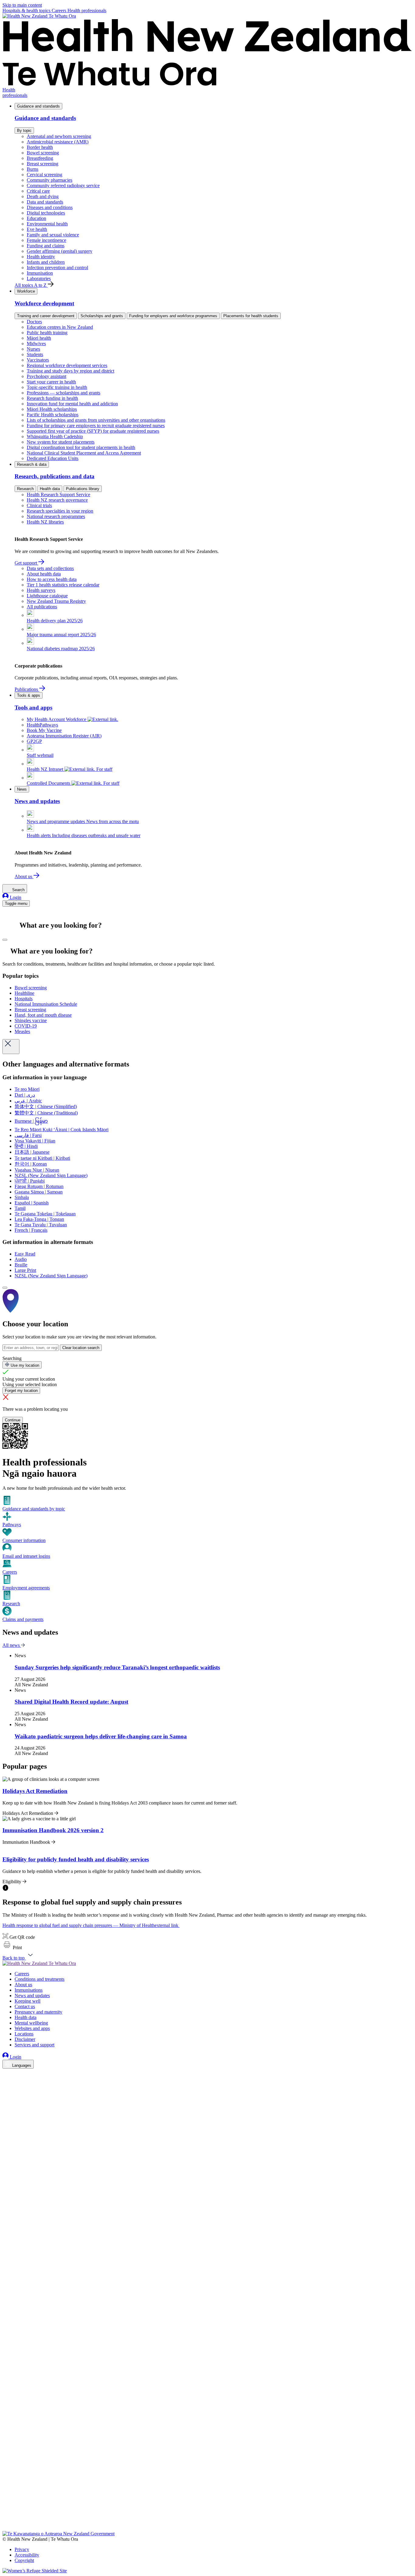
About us (24, 876)
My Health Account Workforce (57, 719)
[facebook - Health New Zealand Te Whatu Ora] (6, 2074)
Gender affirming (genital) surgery (60, 251)
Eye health (37, 229)
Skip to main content (22, 5)
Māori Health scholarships (52, 409)
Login (15, 897)
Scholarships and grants (102, 316)
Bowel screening (43, 153)
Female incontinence (46, 240)
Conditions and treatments (39, 1979)
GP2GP (34, 741)
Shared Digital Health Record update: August (71, 1702)
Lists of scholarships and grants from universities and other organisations (96, 420)
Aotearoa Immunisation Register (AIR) (64, 736)
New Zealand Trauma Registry (56, 601)
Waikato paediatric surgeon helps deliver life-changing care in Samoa (101, 1736)
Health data (50, 489)
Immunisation (40, 273)
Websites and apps (32, 2028)
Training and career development (46, 316)
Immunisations (29, 1990)
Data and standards (45, 202)
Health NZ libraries (45, 522)
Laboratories (39, 278)
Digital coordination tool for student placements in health (81, 447)
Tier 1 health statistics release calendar (63, 585)
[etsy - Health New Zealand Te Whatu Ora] (207, 2503)
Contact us (25, 2006)
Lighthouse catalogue (47, 596)
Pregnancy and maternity (38, 2012)
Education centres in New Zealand (60, 327)
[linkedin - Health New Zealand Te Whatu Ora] (6, 2091)
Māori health (39, 338)
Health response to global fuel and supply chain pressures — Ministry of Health (90, 1925)
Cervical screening (45, 175)
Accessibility (27, 2555)
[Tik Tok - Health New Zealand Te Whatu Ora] (6, 2520)
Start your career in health (51, 382)
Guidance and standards (38, 106)
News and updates (32, 1996)
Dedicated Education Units (53, 458)
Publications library (83, 489)
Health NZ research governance (57, 500)
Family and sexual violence (53, 235)
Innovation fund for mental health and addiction (72, 404)
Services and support (34, 2045)
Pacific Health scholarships (53, 415)
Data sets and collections (50, 568)
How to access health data (52, 579)
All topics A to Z (31, 285)
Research (25, 489)
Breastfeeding (40, 158)
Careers (60, 10)
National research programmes (56, 516)
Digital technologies (46, 213)
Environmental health (47, 224)
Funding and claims (46, 246)
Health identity (41, 257)
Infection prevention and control (57, 268)
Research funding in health (52, 398)
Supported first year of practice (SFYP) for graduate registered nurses (93, 431)
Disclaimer (25, 2039)
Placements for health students (251, 316)
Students (35, 354)
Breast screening (43, 164)
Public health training (47, 333)
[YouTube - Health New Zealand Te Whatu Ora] (6, 2511)
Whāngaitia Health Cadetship (55, 436)
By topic (24, 131)
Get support (26, 563)
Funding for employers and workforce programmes (173, 316)
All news (12, 1645)
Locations (24, 2034)
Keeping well (27, 2001)
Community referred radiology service (63, 185)
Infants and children (46, 262)
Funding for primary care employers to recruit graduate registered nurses (96, 426)
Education (36, 218)
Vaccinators (38, 360)
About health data (44, 574)
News (22, 789)
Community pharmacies (50, 180)
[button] (12, 1947)
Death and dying (43, 196)
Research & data (32, 464)
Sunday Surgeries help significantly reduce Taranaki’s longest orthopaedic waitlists (117, 1667)
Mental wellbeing (31, 2023)
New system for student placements (61, 442)
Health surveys (41, 590)
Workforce (26, 291)
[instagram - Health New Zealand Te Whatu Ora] (6, 2083)
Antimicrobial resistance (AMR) (58, 142)
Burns (33, 169)
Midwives (36, 343)
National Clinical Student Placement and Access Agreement (84, 453)
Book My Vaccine (44, 730)
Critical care (38, 191)
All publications (42, 607)
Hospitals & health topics (27, 10)
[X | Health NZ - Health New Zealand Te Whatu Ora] (6, 2528)
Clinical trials (39, 505)
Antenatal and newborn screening (59, 136)
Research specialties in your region (60, 511)
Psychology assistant (46, 376)
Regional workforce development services (67, 365)
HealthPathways (42, 725)
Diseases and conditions (50, 207)
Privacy (22, 2549)
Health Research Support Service (58, 495)
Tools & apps (29, 695)
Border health (40, 147)
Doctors (34, 322)
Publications (27, 689)
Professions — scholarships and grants (63, 393)
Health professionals (87, 10)
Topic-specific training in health (57, 387)
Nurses (33, 349)
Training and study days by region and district (70, 371)
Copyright (24, 2560)
